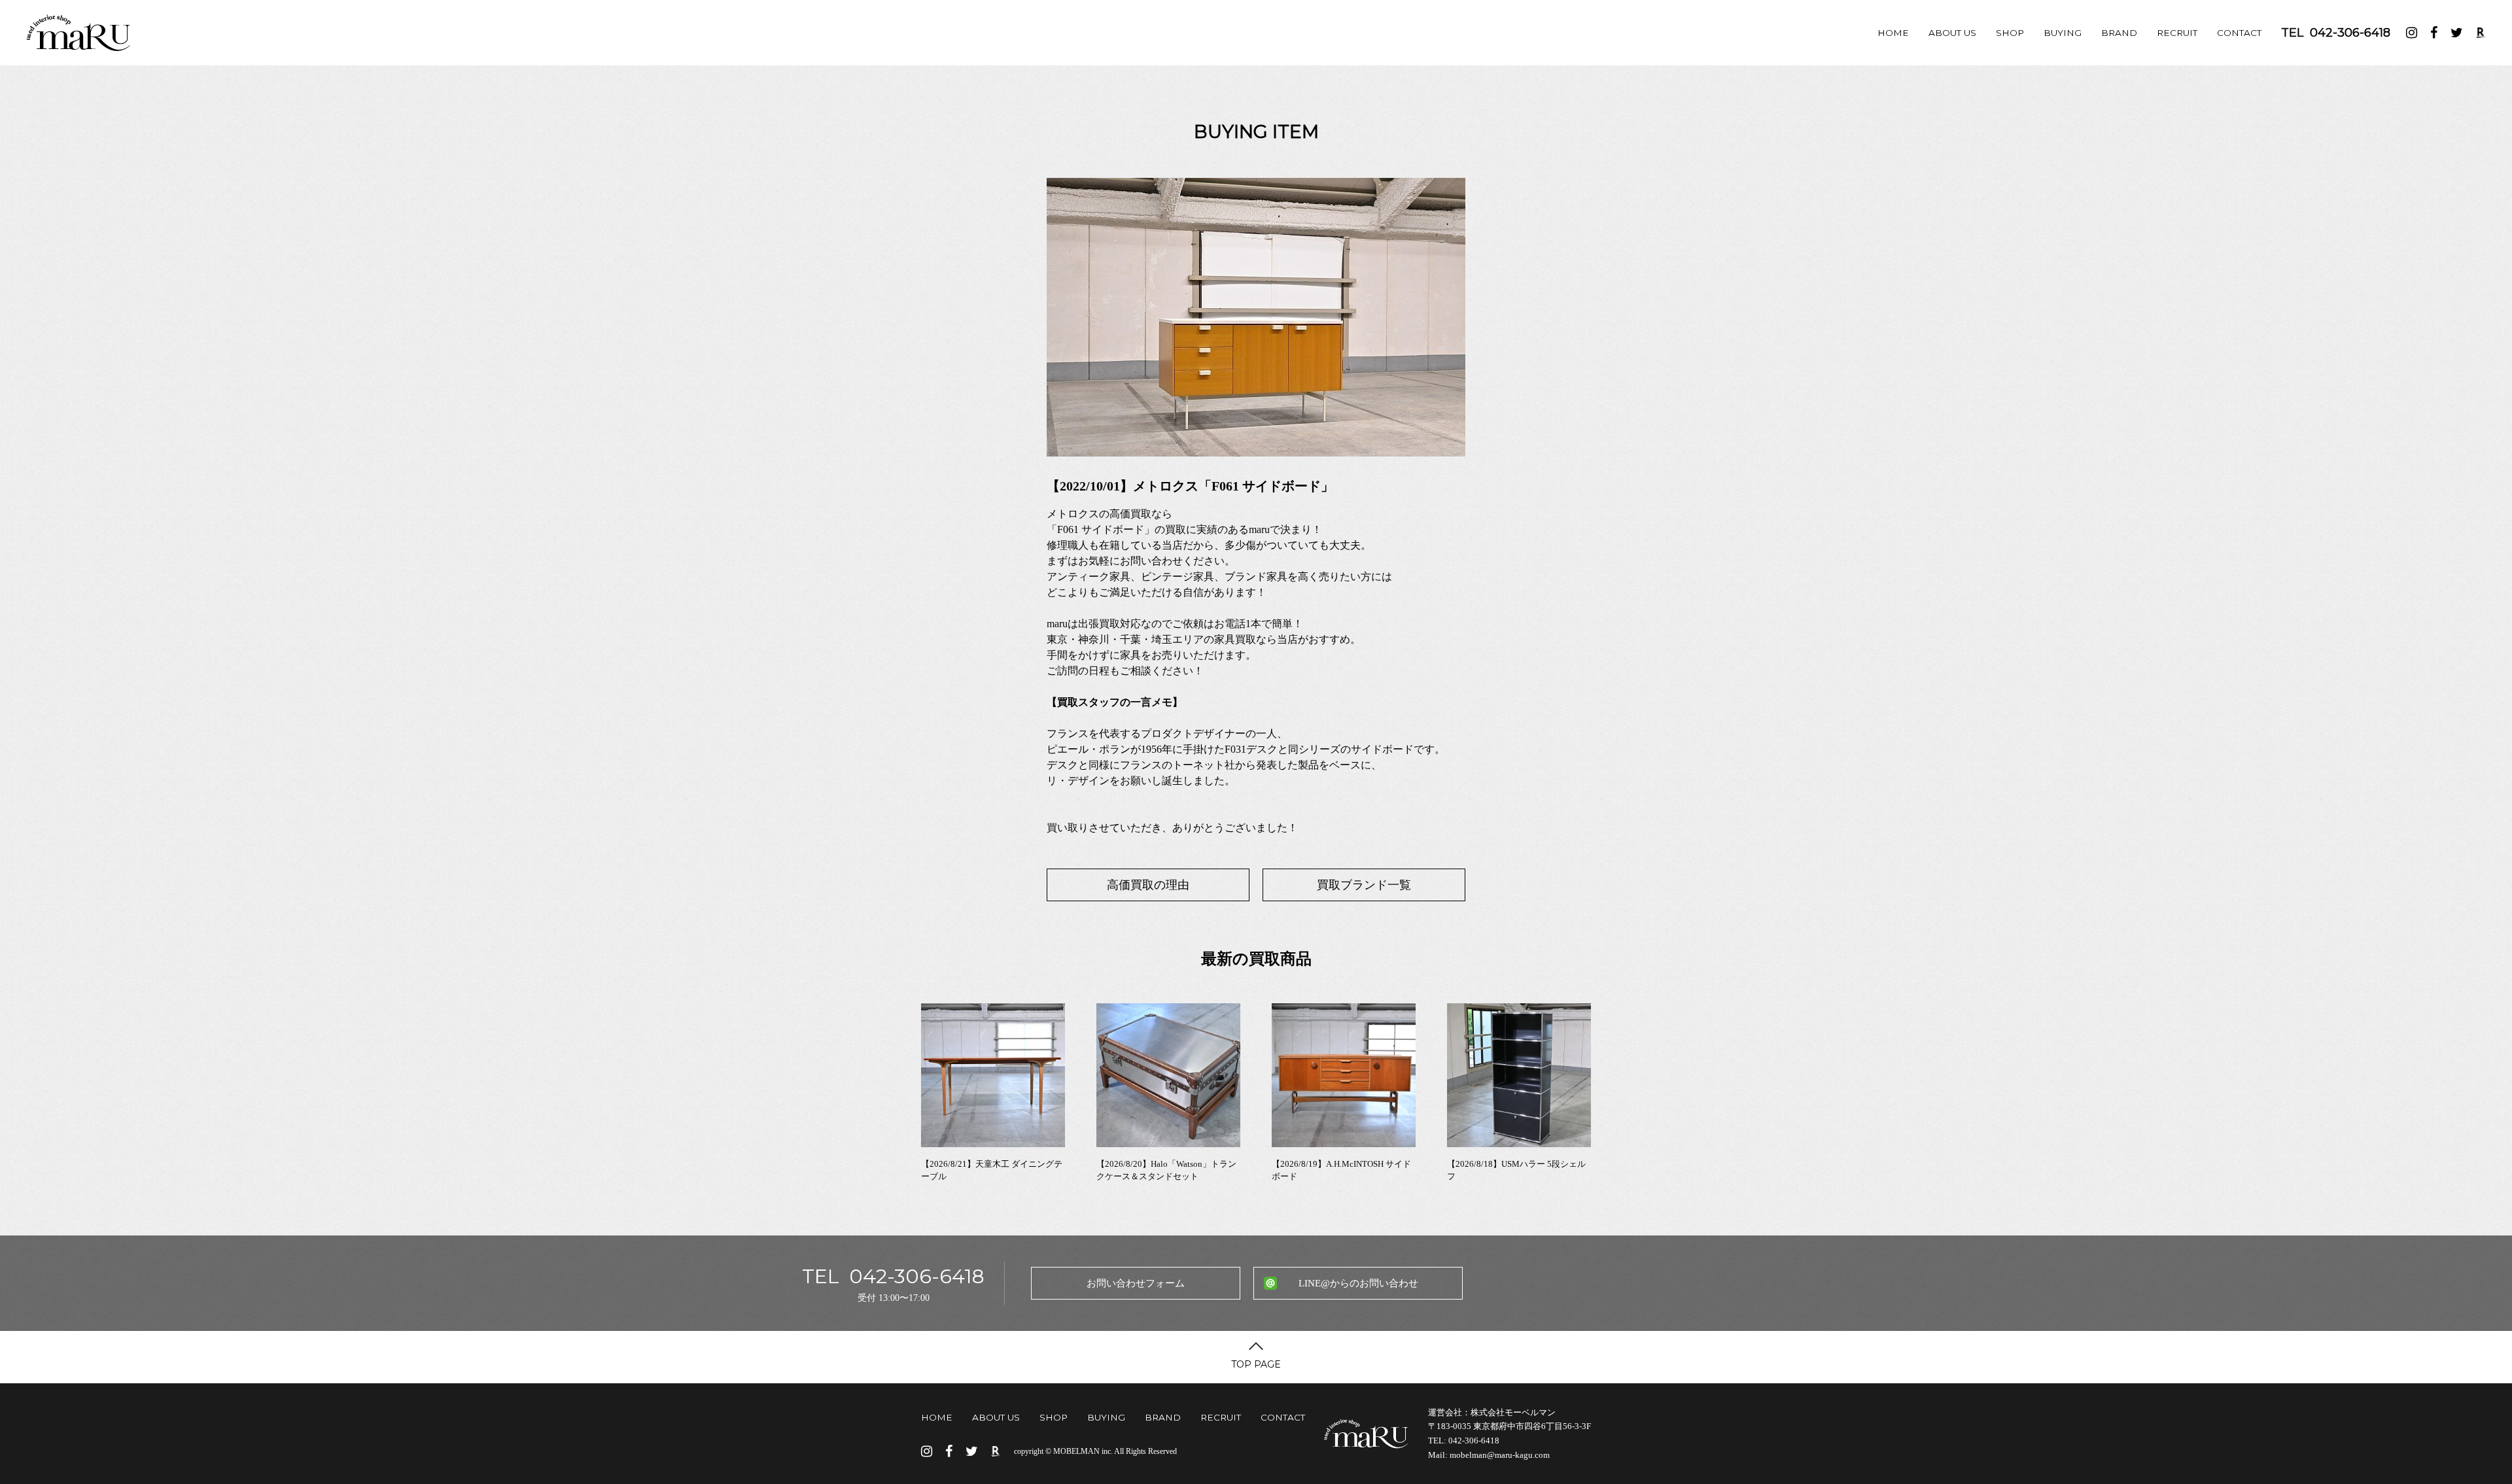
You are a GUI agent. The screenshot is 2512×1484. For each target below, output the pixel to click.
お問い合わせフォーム (1136, 1283)
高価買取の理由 (1148, 885)
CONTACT (2239, 33)
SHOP (2010, 33)
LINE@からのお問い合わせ (1358, 1283)
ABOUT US (1952, 33)
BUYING (2063, 33)
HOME (1893, 33)
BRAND (2119, 33)
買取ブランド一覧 (1364, 885)
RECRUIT (2177, 33)
